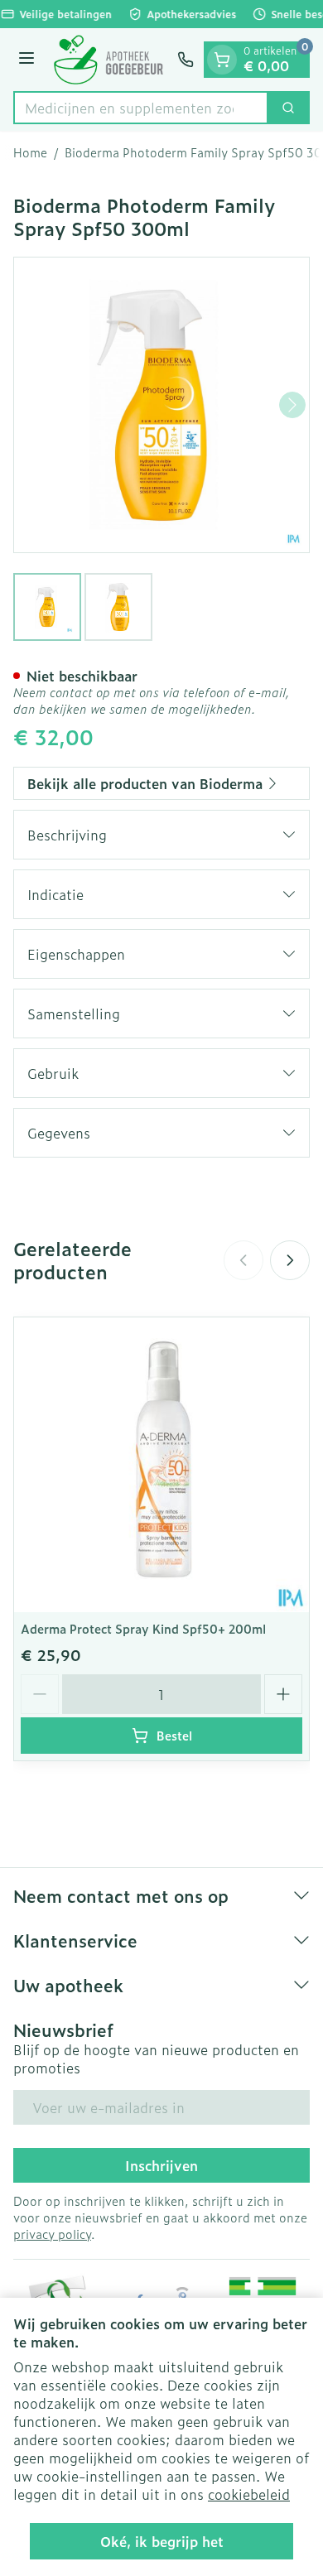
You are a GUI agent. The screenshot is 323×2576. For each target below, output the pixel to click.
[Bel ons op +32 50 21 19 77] (186, 60)
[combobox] (141, 108)
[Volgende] (292, 405)
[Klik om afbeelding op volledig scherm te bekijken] (161, 405)
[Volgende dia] (290, 1260)
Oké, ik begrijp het (162, 2541)
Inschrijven (161, 2165)
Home (30, 152)
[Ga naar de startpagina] (108, 60)
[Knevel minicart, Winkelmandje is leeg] (222, 60)
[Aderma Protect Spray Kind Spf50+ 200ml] (161, 1465)
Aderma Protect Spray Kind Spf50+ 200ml (143, 1628)
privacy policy (52, 2234)
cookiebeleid (249, 2494)
